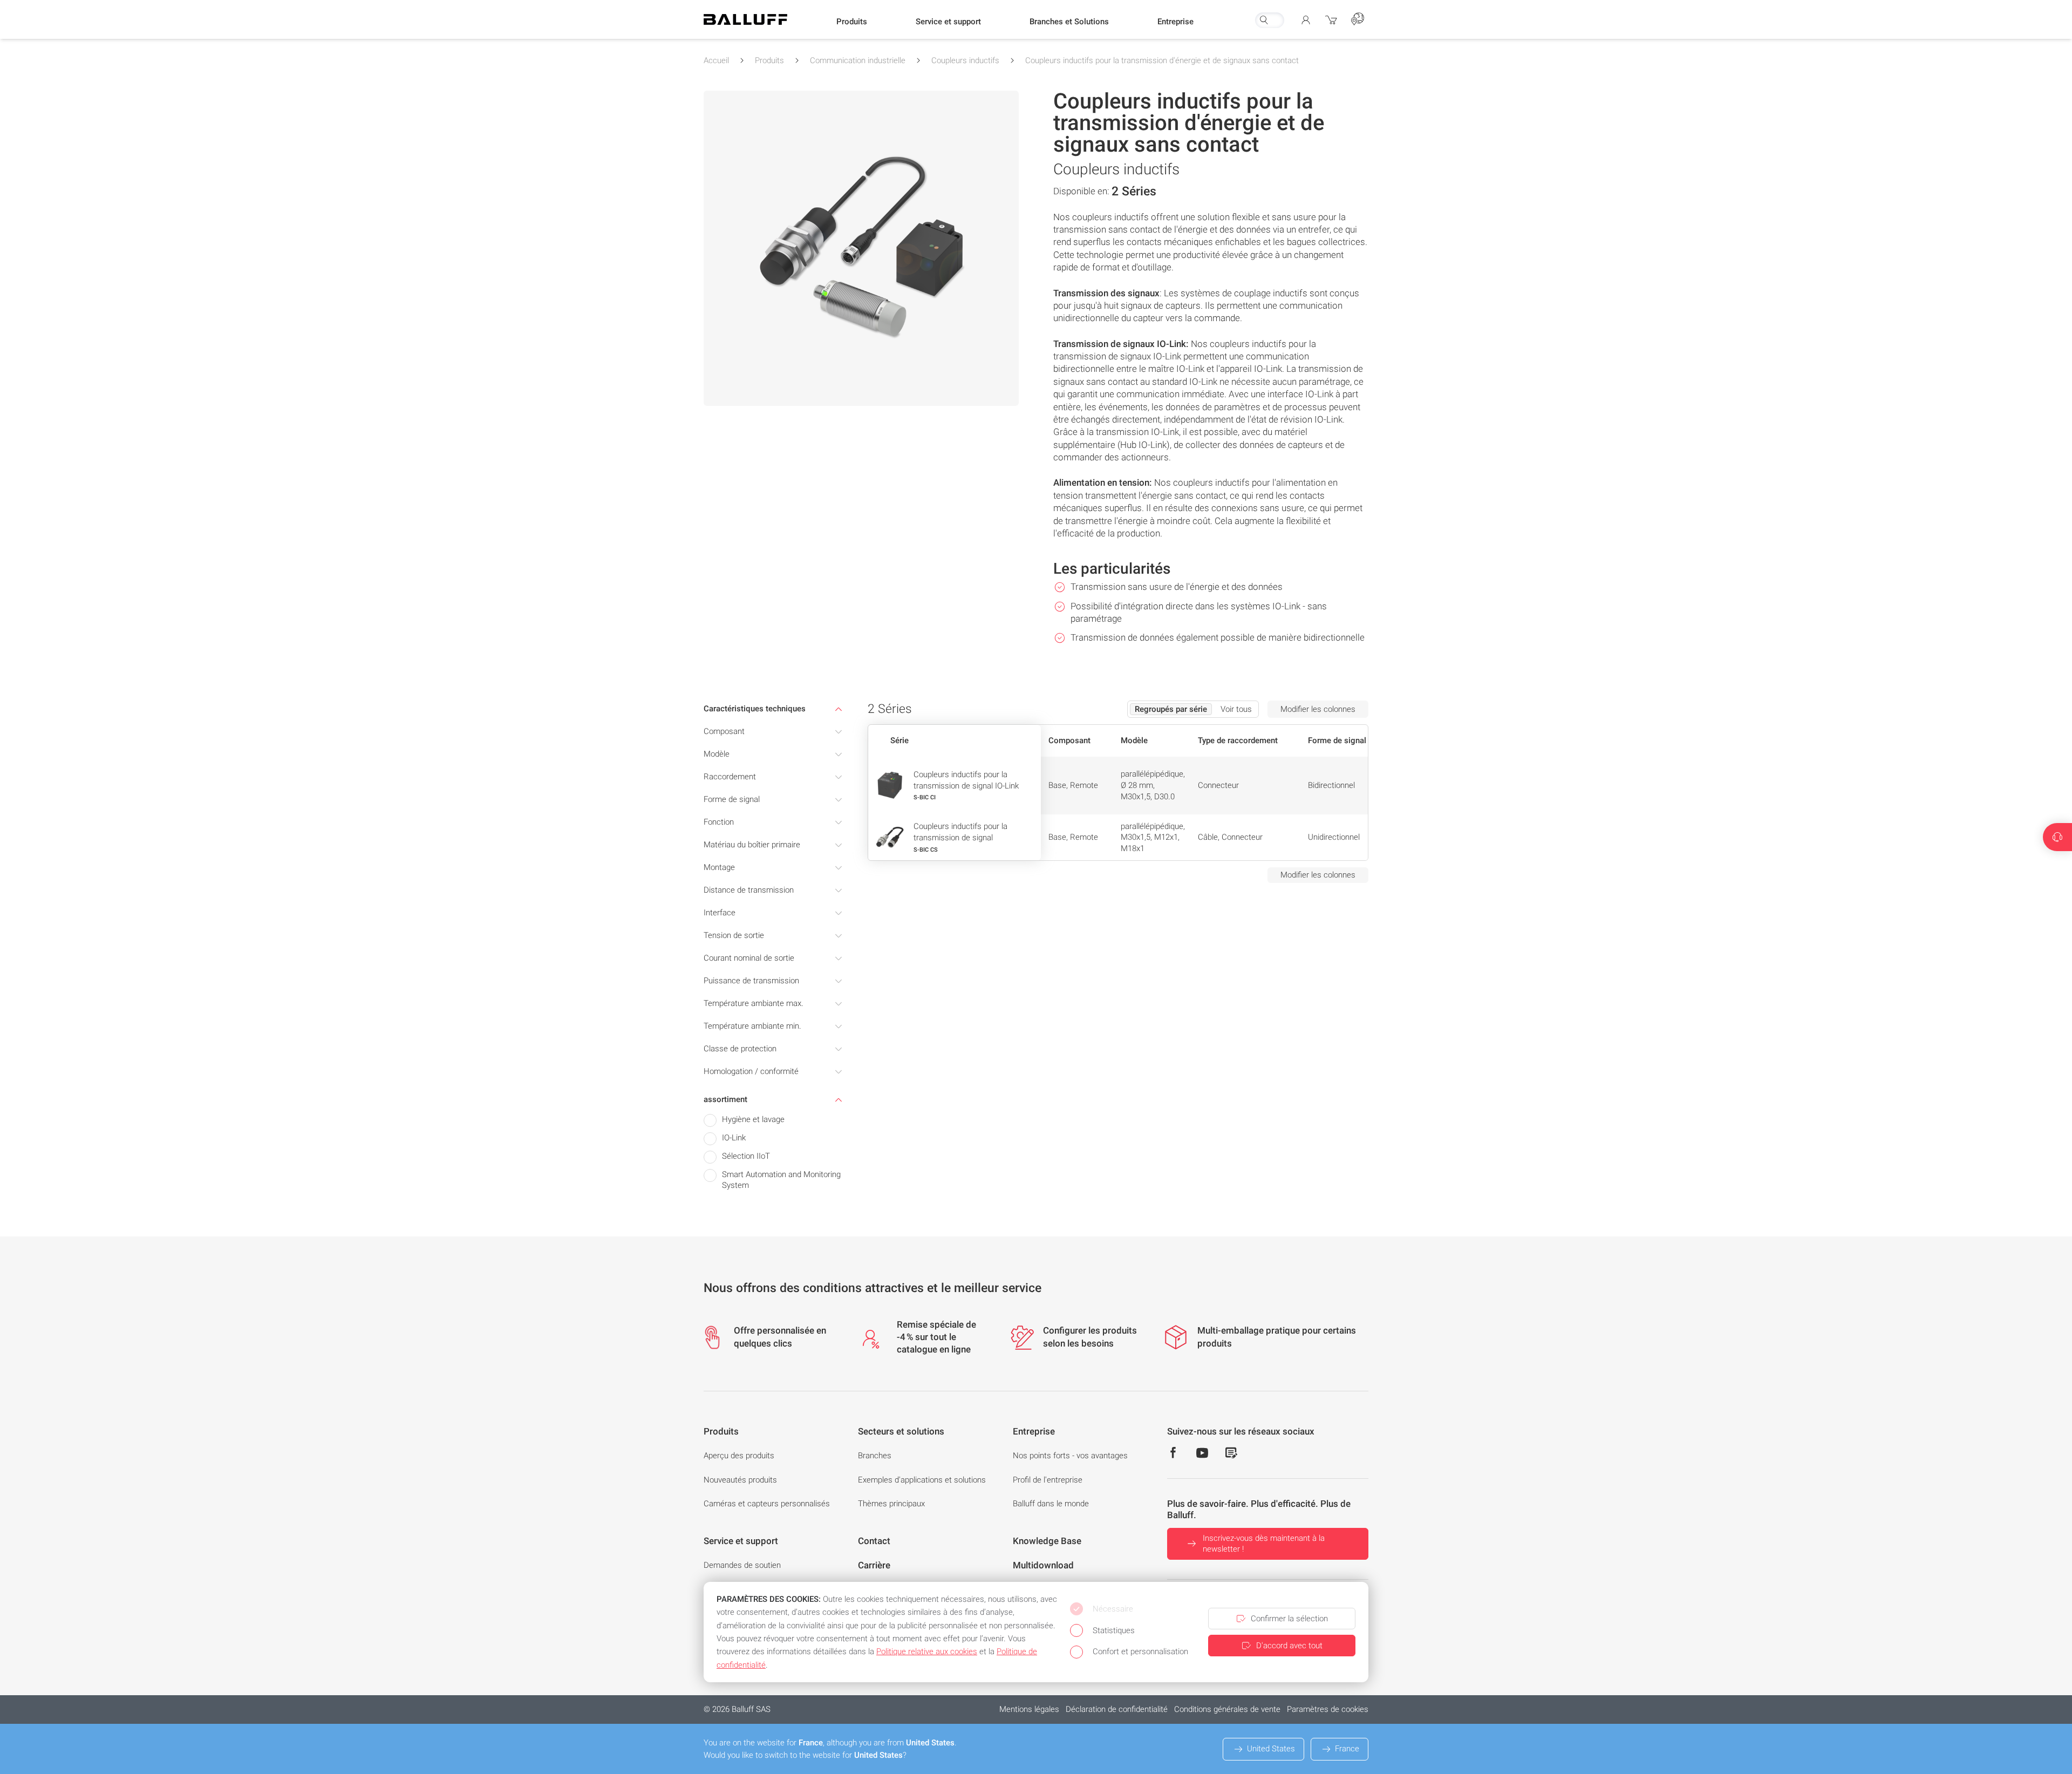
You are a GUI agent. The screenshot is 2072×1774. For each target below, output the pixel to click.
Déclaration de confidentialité (1117, 1709)
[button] (852, 22)
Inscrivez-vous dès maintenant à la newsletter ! (1264, 1544)
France (1347, 1749)
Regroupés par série (1171, 709)
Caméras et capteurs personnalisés (767, 1504)
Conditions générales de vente (1227, 1709)
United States (1271, 1749)
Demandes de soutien (742, 1565)
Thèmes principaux (891, 1504)
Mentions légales (1029, 1709)
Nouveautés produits (740, 1480)
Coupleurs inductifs (965, 60)
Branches (875, 1456)
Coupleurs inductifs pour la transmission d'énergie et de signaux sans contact (1162, 60)
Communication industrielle (858, 60)
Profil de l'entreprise (1048, 1480)
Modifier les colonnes (1318, 709)
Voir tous (1236, 709)
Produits (769, 60)
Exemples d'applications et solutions (922, 1480)
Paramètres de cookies (1328, 1709)
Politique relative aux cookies (927, 1651)
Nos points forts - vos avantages (1070, 1456)
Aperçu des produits (739, 1456)
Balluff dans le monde (1051, 1504)
